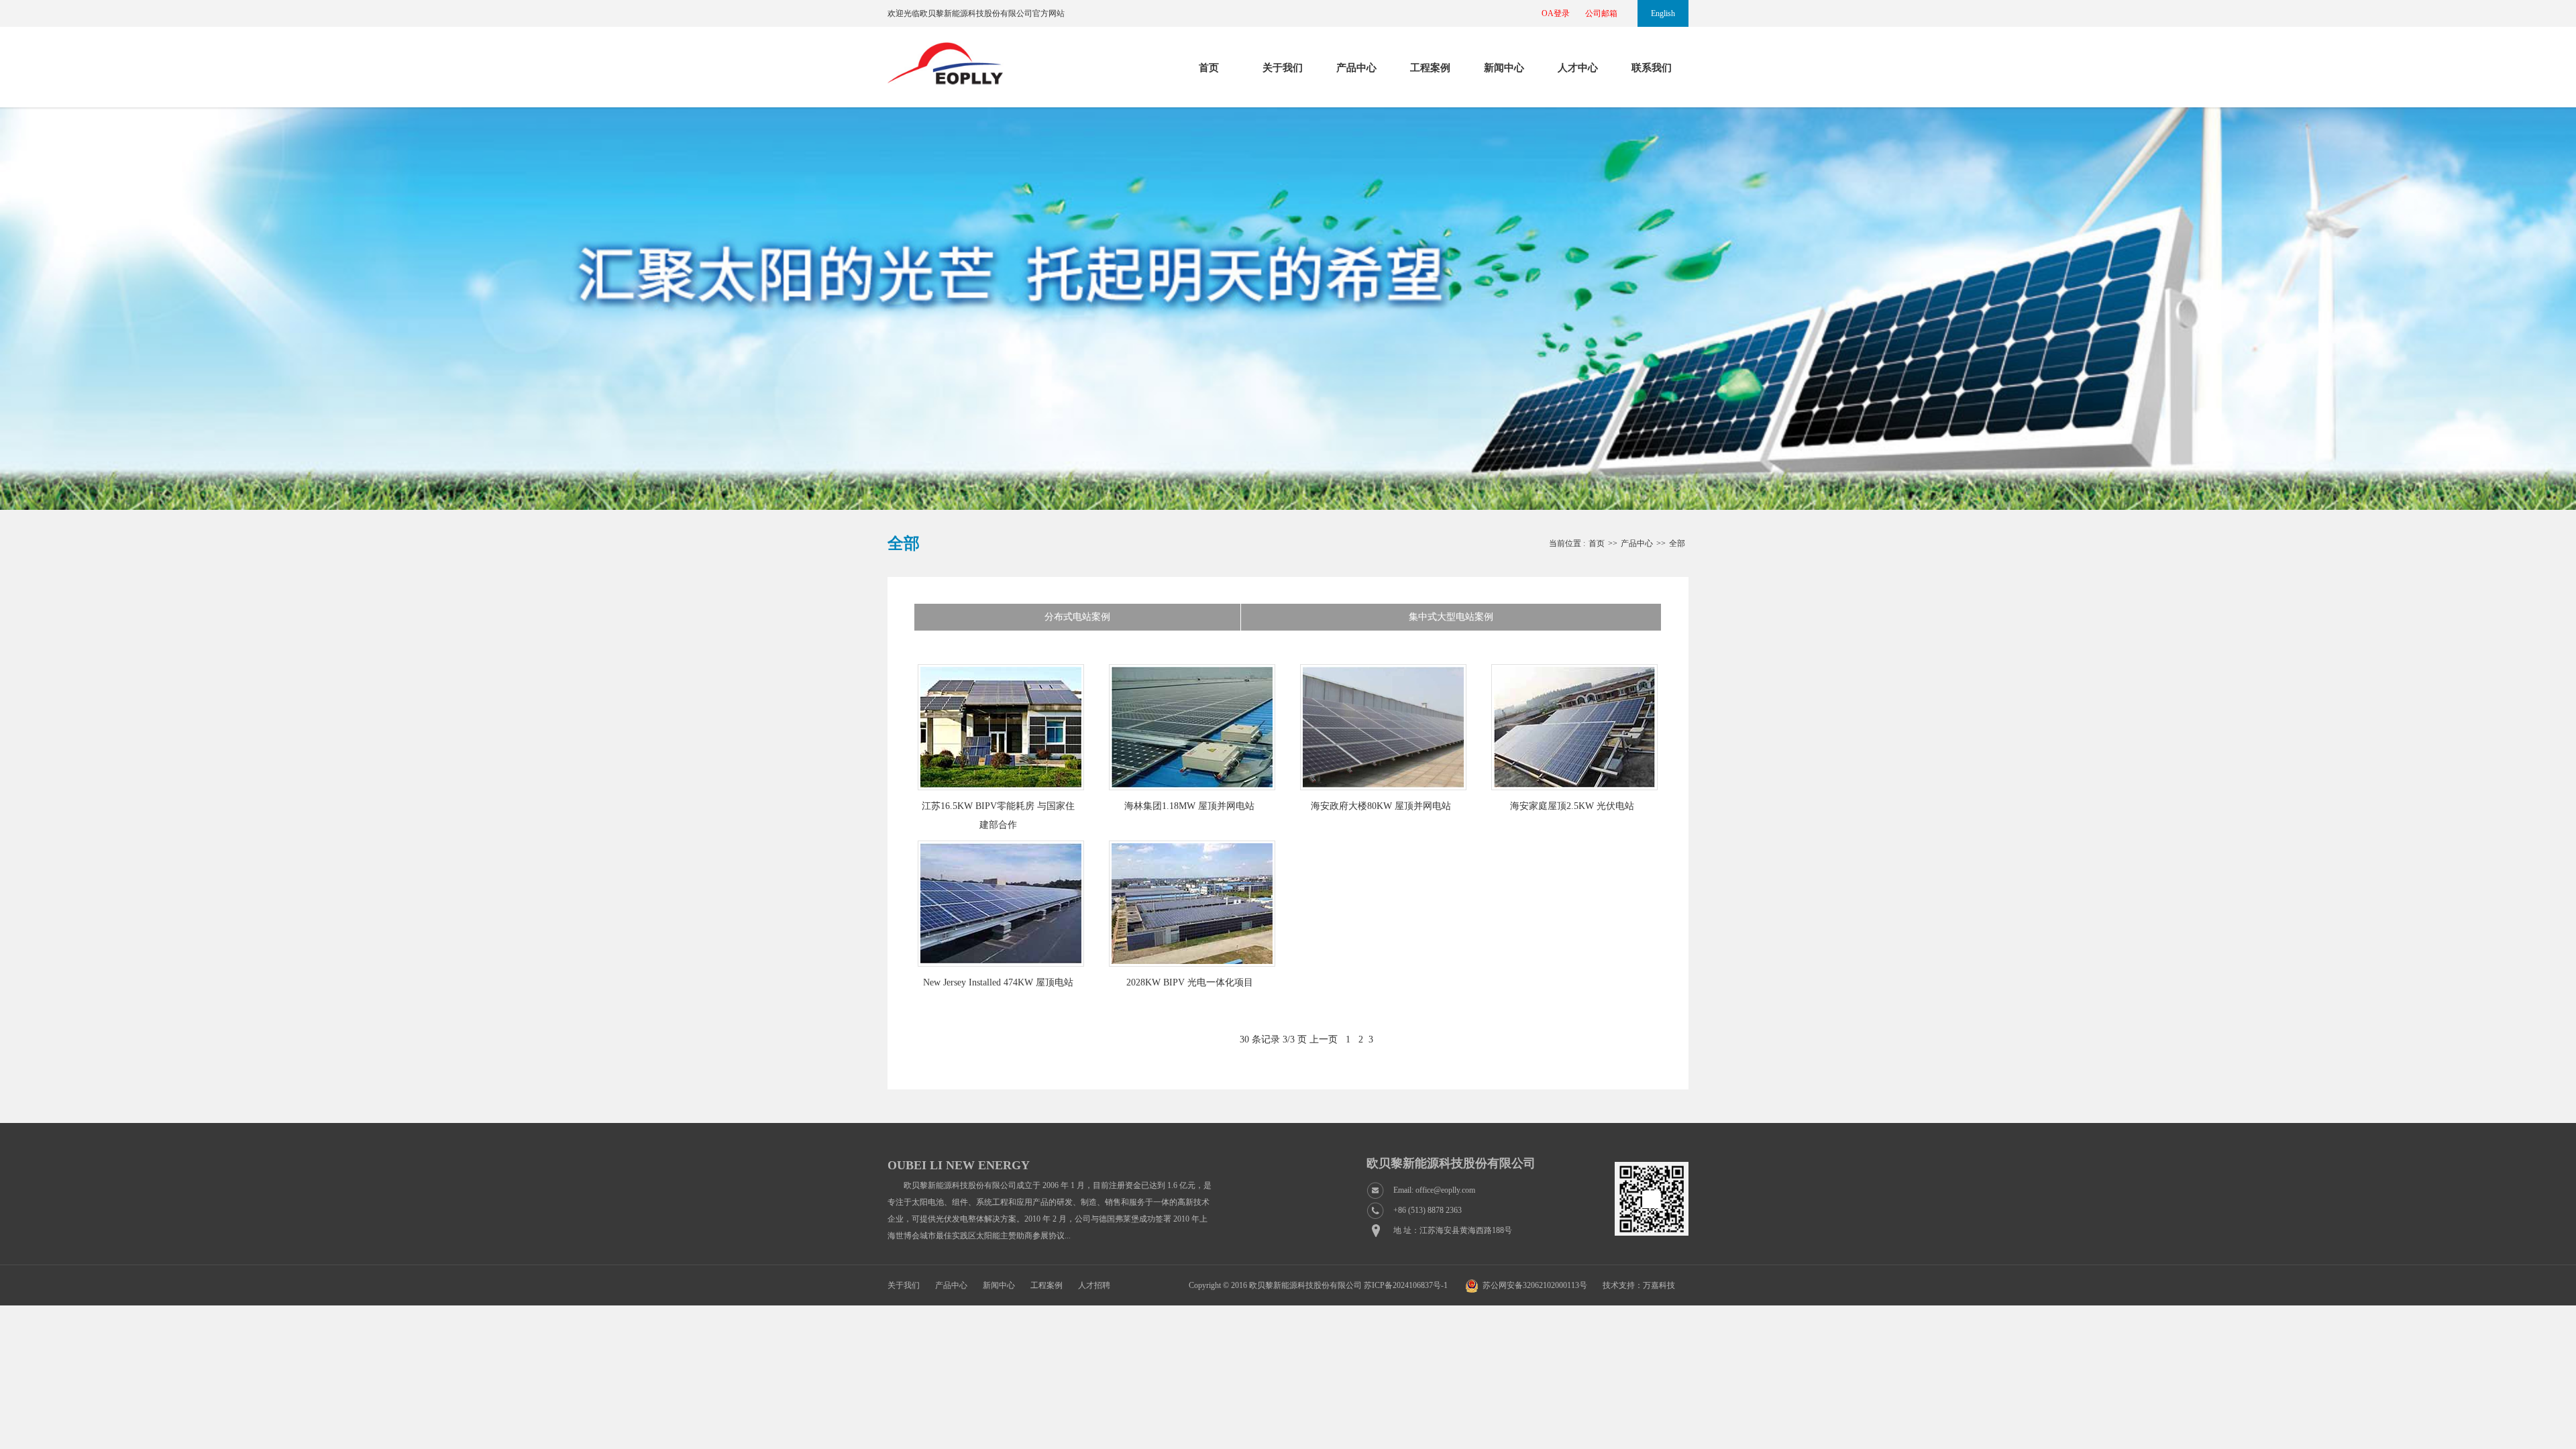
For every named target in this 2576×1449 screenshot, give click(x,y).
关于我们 (1283, 68)
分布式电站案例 (1077, 617)
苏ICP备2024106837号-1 (1406, 1285)
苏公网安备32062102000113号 (1535, 1285)
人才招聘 (1094, 1285)
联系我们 (1652, 68)
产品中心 (1356, 68)
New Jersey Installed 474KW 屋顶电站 (998, 982)
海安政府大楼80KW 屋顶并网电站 (1381, 806)
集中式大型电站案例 (1451, 617)
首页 (1209, 68)
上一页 (1324, 1039)
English (1663, 13)
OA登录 (1556, 13)
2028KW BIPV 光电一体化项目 (1190, 982)
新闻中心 (1504, 68)
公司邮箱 (1601, 13)
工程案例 (1430, 68)
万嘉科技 (1659, 1285)
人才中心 (1578, 68)
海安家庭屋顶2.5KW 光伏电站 (1572, 806)
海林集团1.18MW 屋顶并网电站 (1189, 806)
